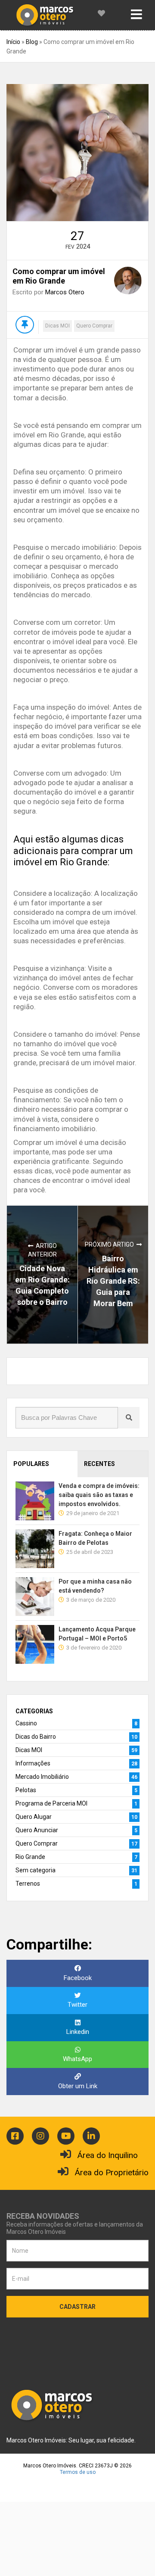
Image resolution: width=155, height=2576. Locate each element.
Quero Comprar (94, 326)
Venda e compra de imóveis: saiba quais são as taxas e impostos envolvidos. (99, 1495)
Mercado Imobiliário (42, 1777)
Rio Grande (30, 1857)
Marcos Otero (65, 292)
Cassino (26, 1723)
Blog (32, 42)
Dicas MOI (57, 326)
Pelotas (26, 1790)
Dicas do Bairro (36, 1737)
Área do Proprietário (112, 2172)
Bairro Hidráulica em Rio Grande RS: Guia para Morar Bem (113, 1281)
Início (13, 42)
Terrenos (28, 1884)
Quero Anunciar (37, 1830)
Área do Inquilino (108, 2155)
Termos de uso (78, 2472)
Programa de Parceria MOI (51, 1803)
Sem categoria (36, 1870)
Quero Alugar (34, 1817)
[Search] (129, 1418)
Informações (33, 1763)
